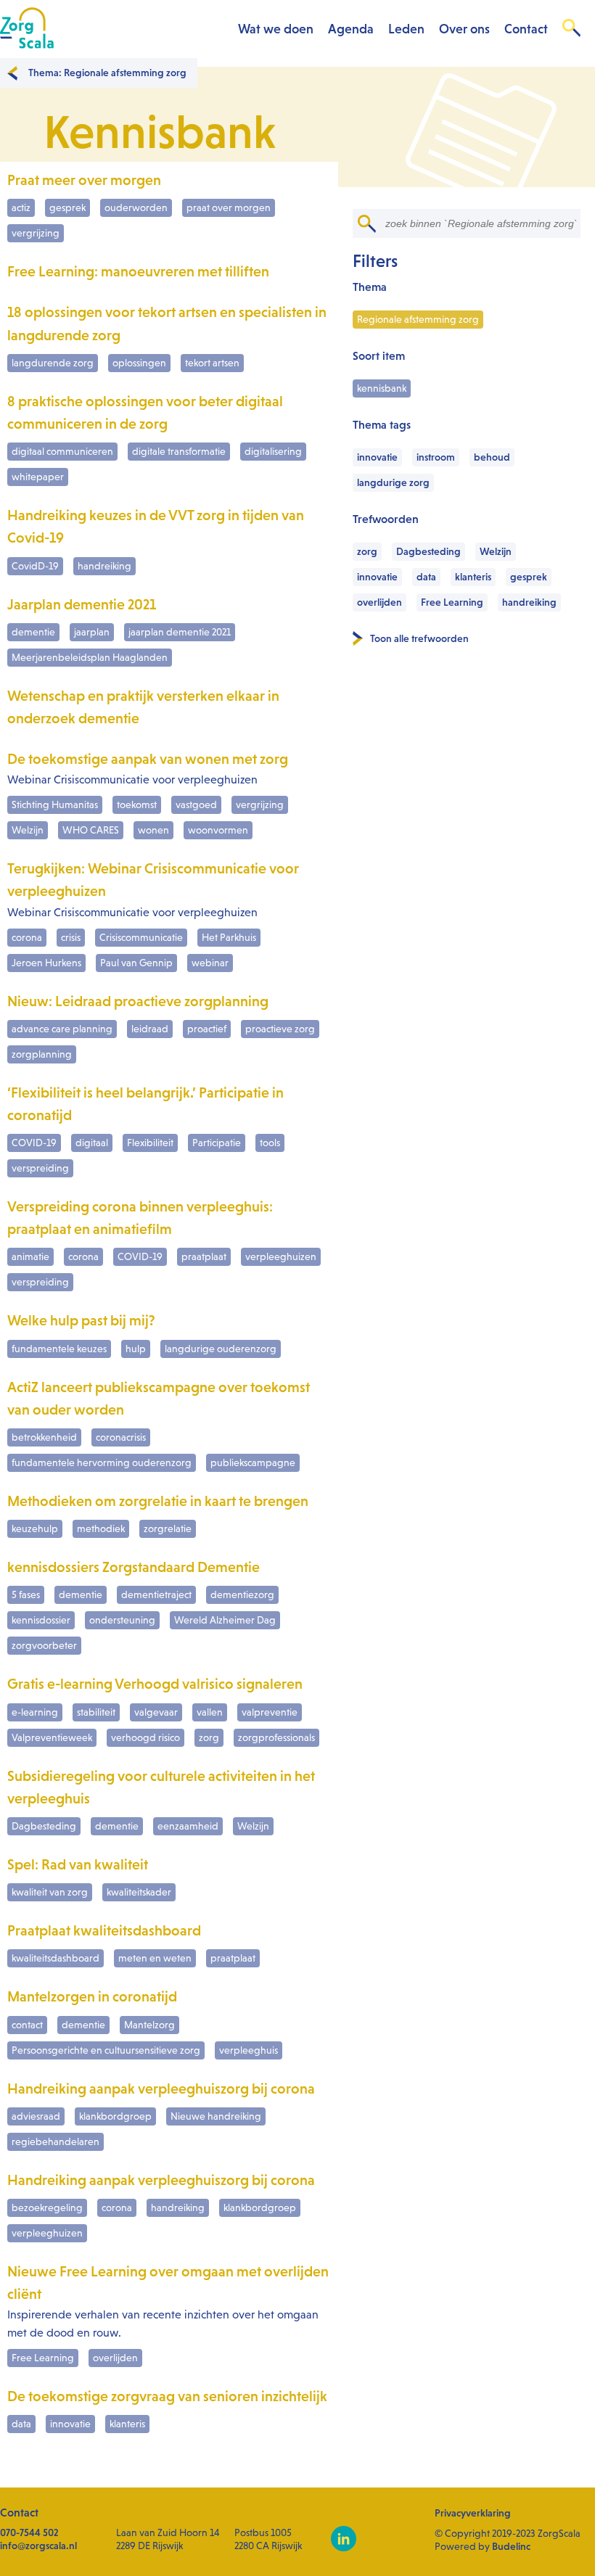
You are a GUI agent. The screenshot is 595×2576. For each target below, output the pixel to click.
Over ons (464, 29)
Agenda (351, 29)
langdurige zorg (393, 482)
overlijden (379, 602)
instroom (436, 457)
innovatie (377, 457)
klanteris (473, 577)
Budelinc (511, 2546)
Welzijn (496, 551)
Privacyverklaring (473, 2513)
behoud (492, 457)
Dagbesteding (428, 551)
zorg (367, 551)
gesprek (529, 577)
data (426, 577)
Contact (526, 29)
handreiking (529, 602)
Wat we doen (276, 29)
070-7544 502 (29, 2532)
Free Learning (452, 602)
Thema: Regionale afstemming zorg (107, 73)
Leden (406, 29)
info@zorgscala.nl (38, 2546)
